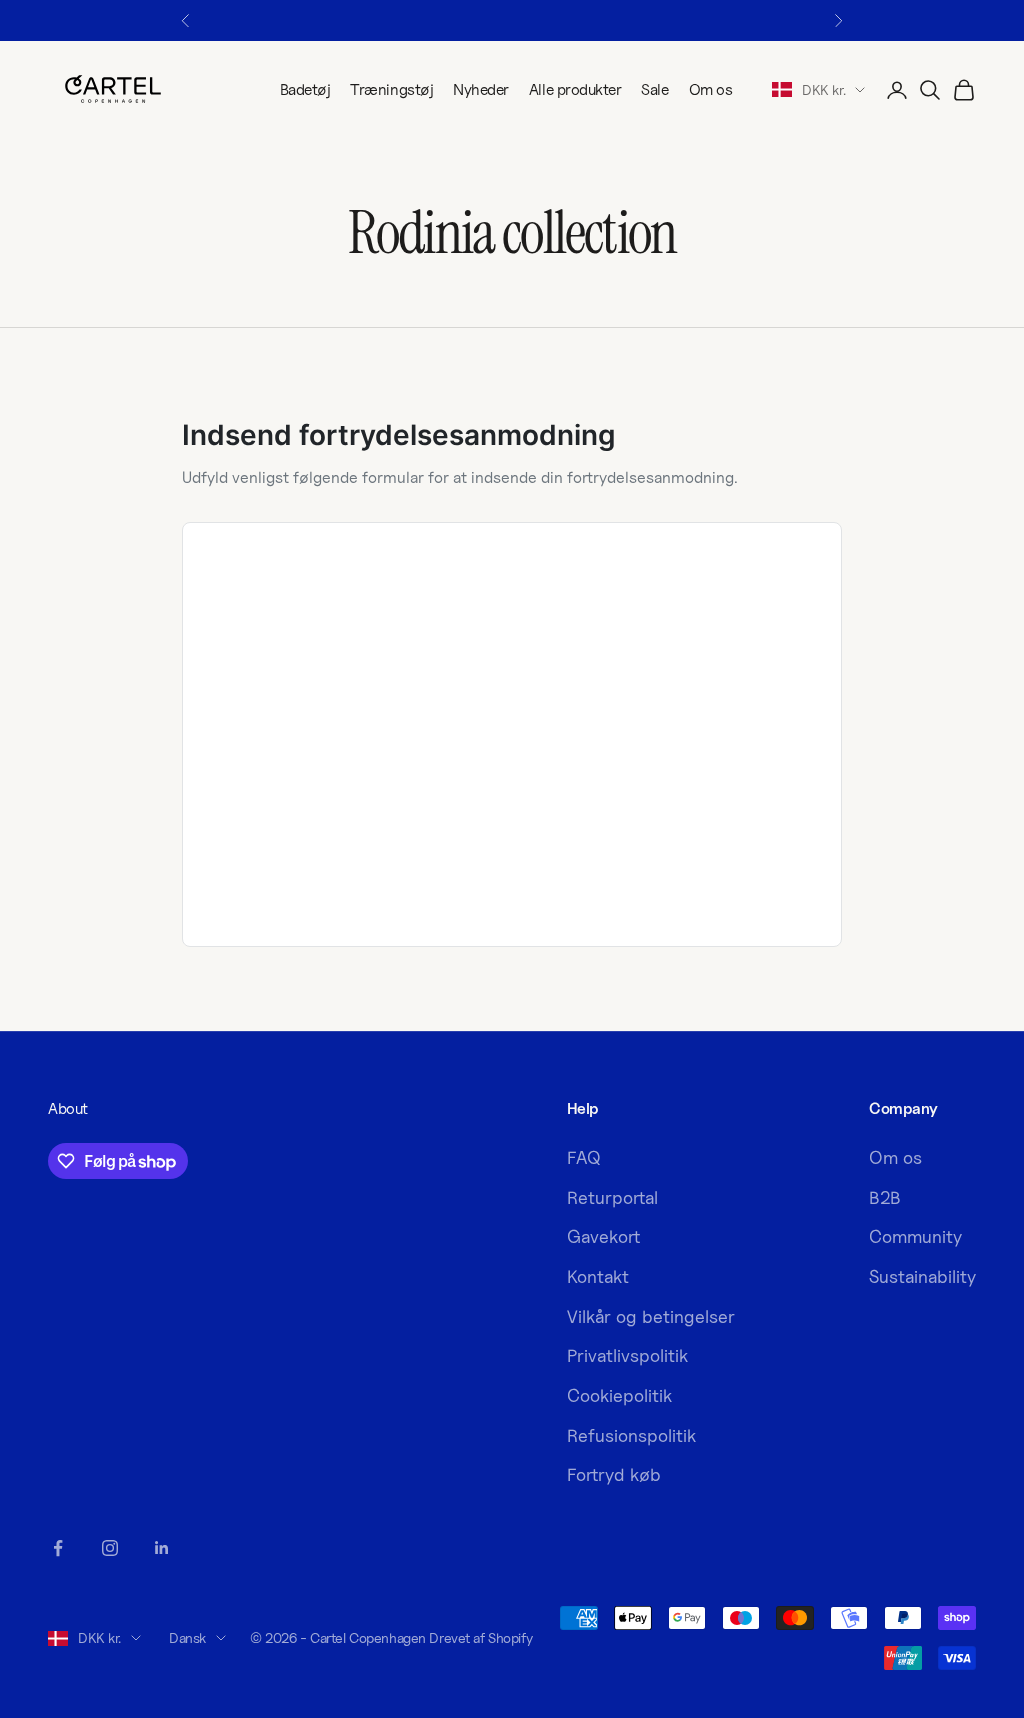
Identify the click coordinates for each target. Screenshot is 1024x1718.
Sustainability (922, 1276)
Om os (711, 89)
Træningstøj (391, 89)
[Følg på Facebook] (58, 1548)
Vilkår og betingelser (651, 1316)
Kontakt (598, 1276)
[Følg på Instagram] (110, 1548)
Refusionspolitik (631, 1435)
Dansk (187, 1637)
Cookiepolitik (619, 1395)
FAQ (584, 1157)
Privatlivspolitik (627, 1355)
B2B (885, 1197)
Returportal (612, 1197)
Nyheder (481, 89)
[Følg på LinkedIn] (162, 1548)
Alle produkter (575, 89)
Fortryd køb (614, 1474)
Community (915, 1236)
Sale (654, 89)
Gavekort (603, 1236)
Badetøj (305, 89)
